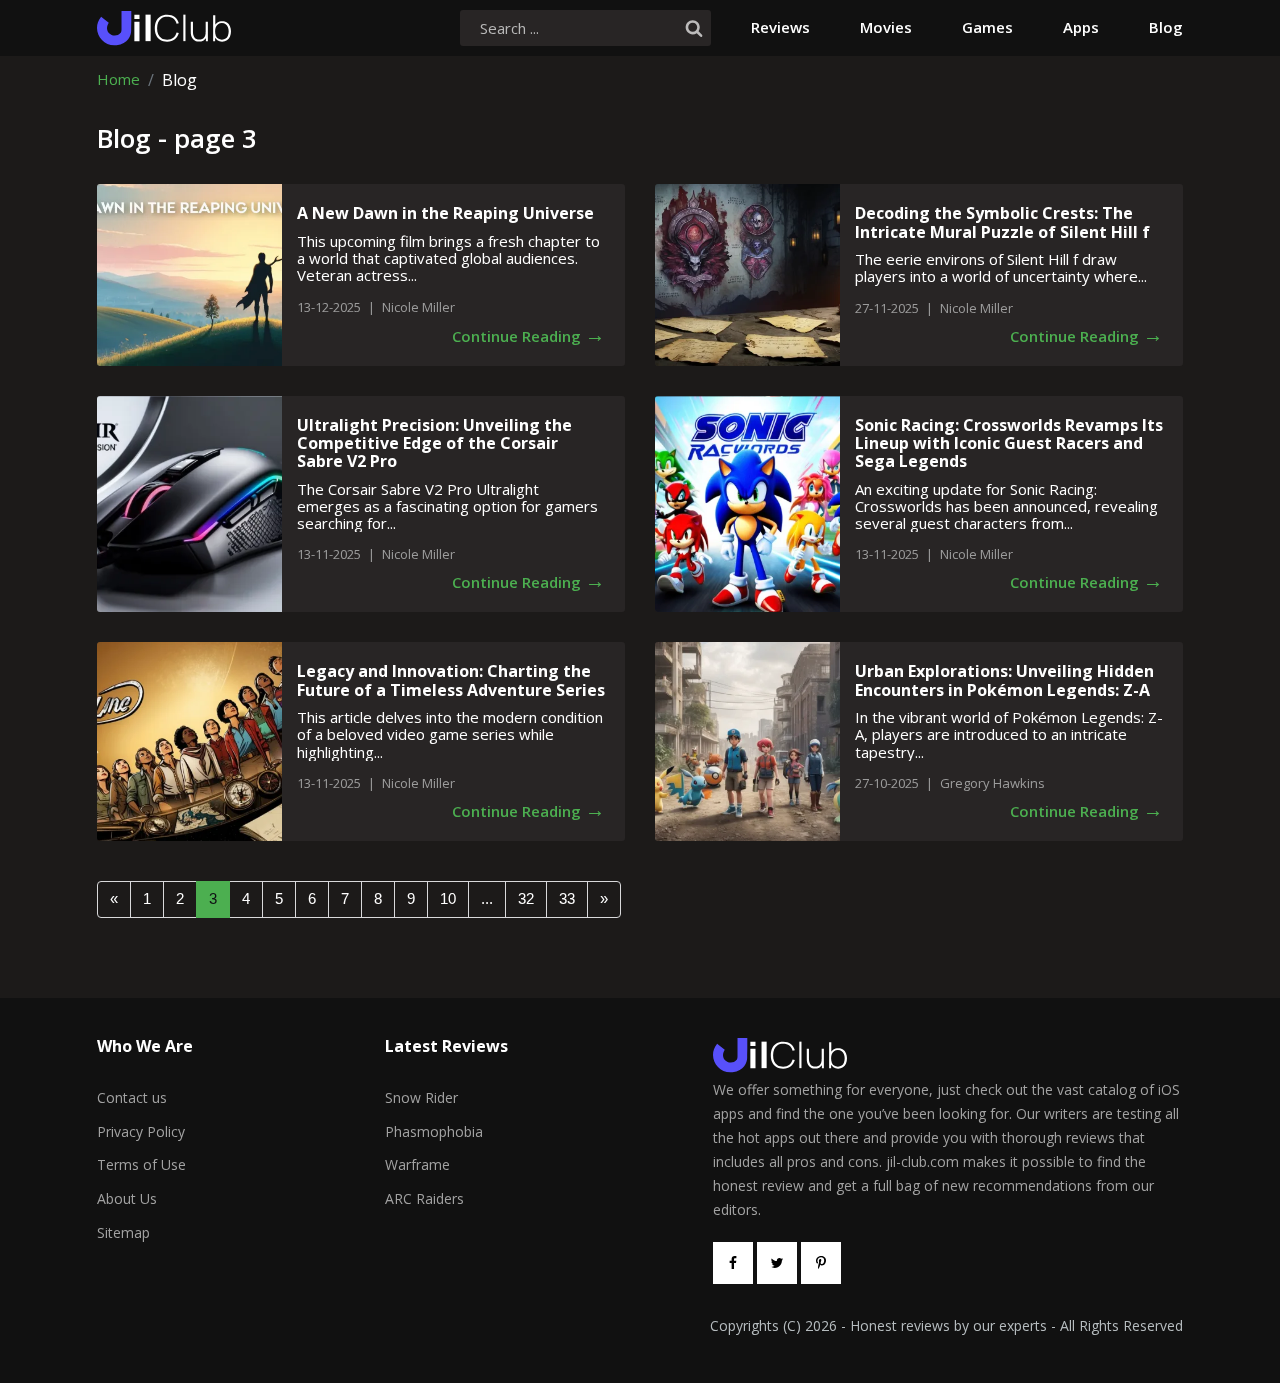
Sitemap (123, 1232)
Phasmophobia (434, 1131)
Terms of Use (141, 1164)
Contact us (132, 1097)
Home (118, 80)
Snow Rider (421, 1097)
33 (567, 898)
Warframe (417, 1164)
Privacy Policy (141, 1131)
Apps (1081, 27)
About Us (127, 1198)
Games (987, 27)
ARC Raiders (424, 1198)
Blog (1166, 27)
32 (526, 898)
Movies (886, 27)
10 (448, 898)
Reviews (780, 27)
